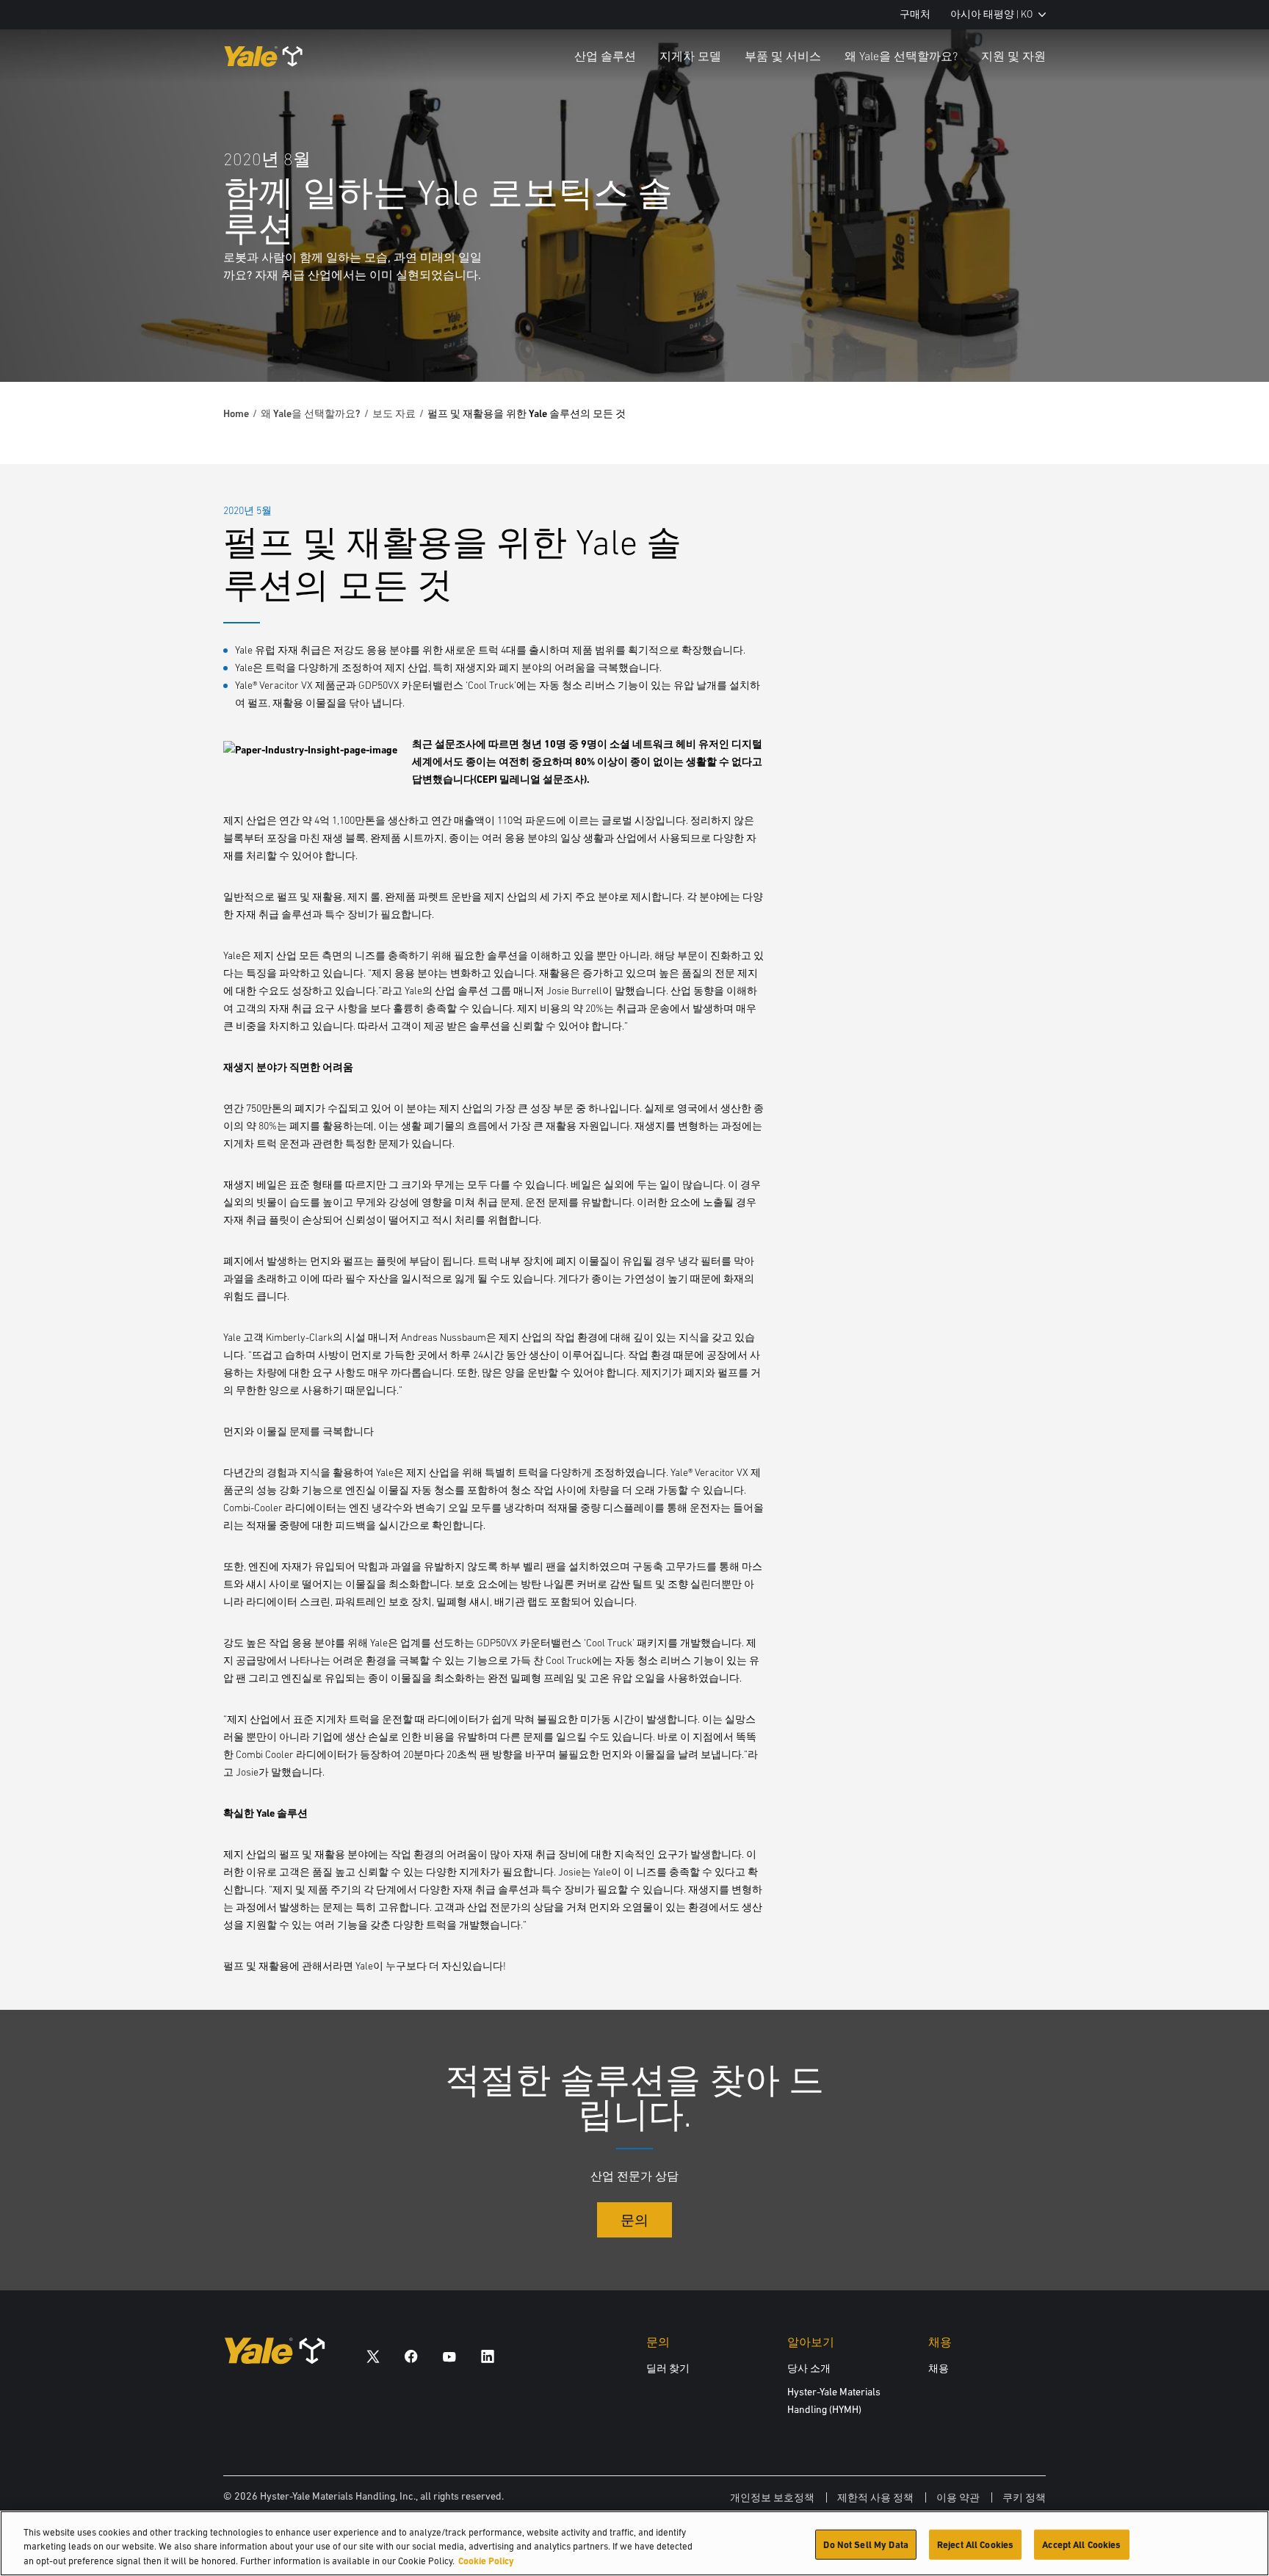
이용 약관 (958, 2497)
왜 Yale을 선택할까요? (901, 56)
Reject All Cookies (975, 2544)
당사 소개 (809, 2368)
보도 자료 (394, 413)
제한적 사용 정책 (875, 2497)
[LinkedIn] (488, 2356)
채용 (939, 2368)
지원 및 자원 (1013, 56)
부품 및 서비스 (783, 56)
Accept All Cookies (1081, 2544)
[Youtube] (449, 2356)
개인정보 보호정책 (772, 2497)
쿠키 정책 (1024, 2497)
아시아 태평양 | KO (991, 14)
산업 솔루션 (605, 56)
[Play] (1223, 336)
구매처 (915, 14)
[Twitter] (373, 2356)
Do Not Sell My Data (865, 2544)
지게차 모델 (690, 56)
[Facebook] (411, 2356)
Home (236, 413)
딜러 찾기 (668, 2368)
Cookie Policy (486, 2561)
